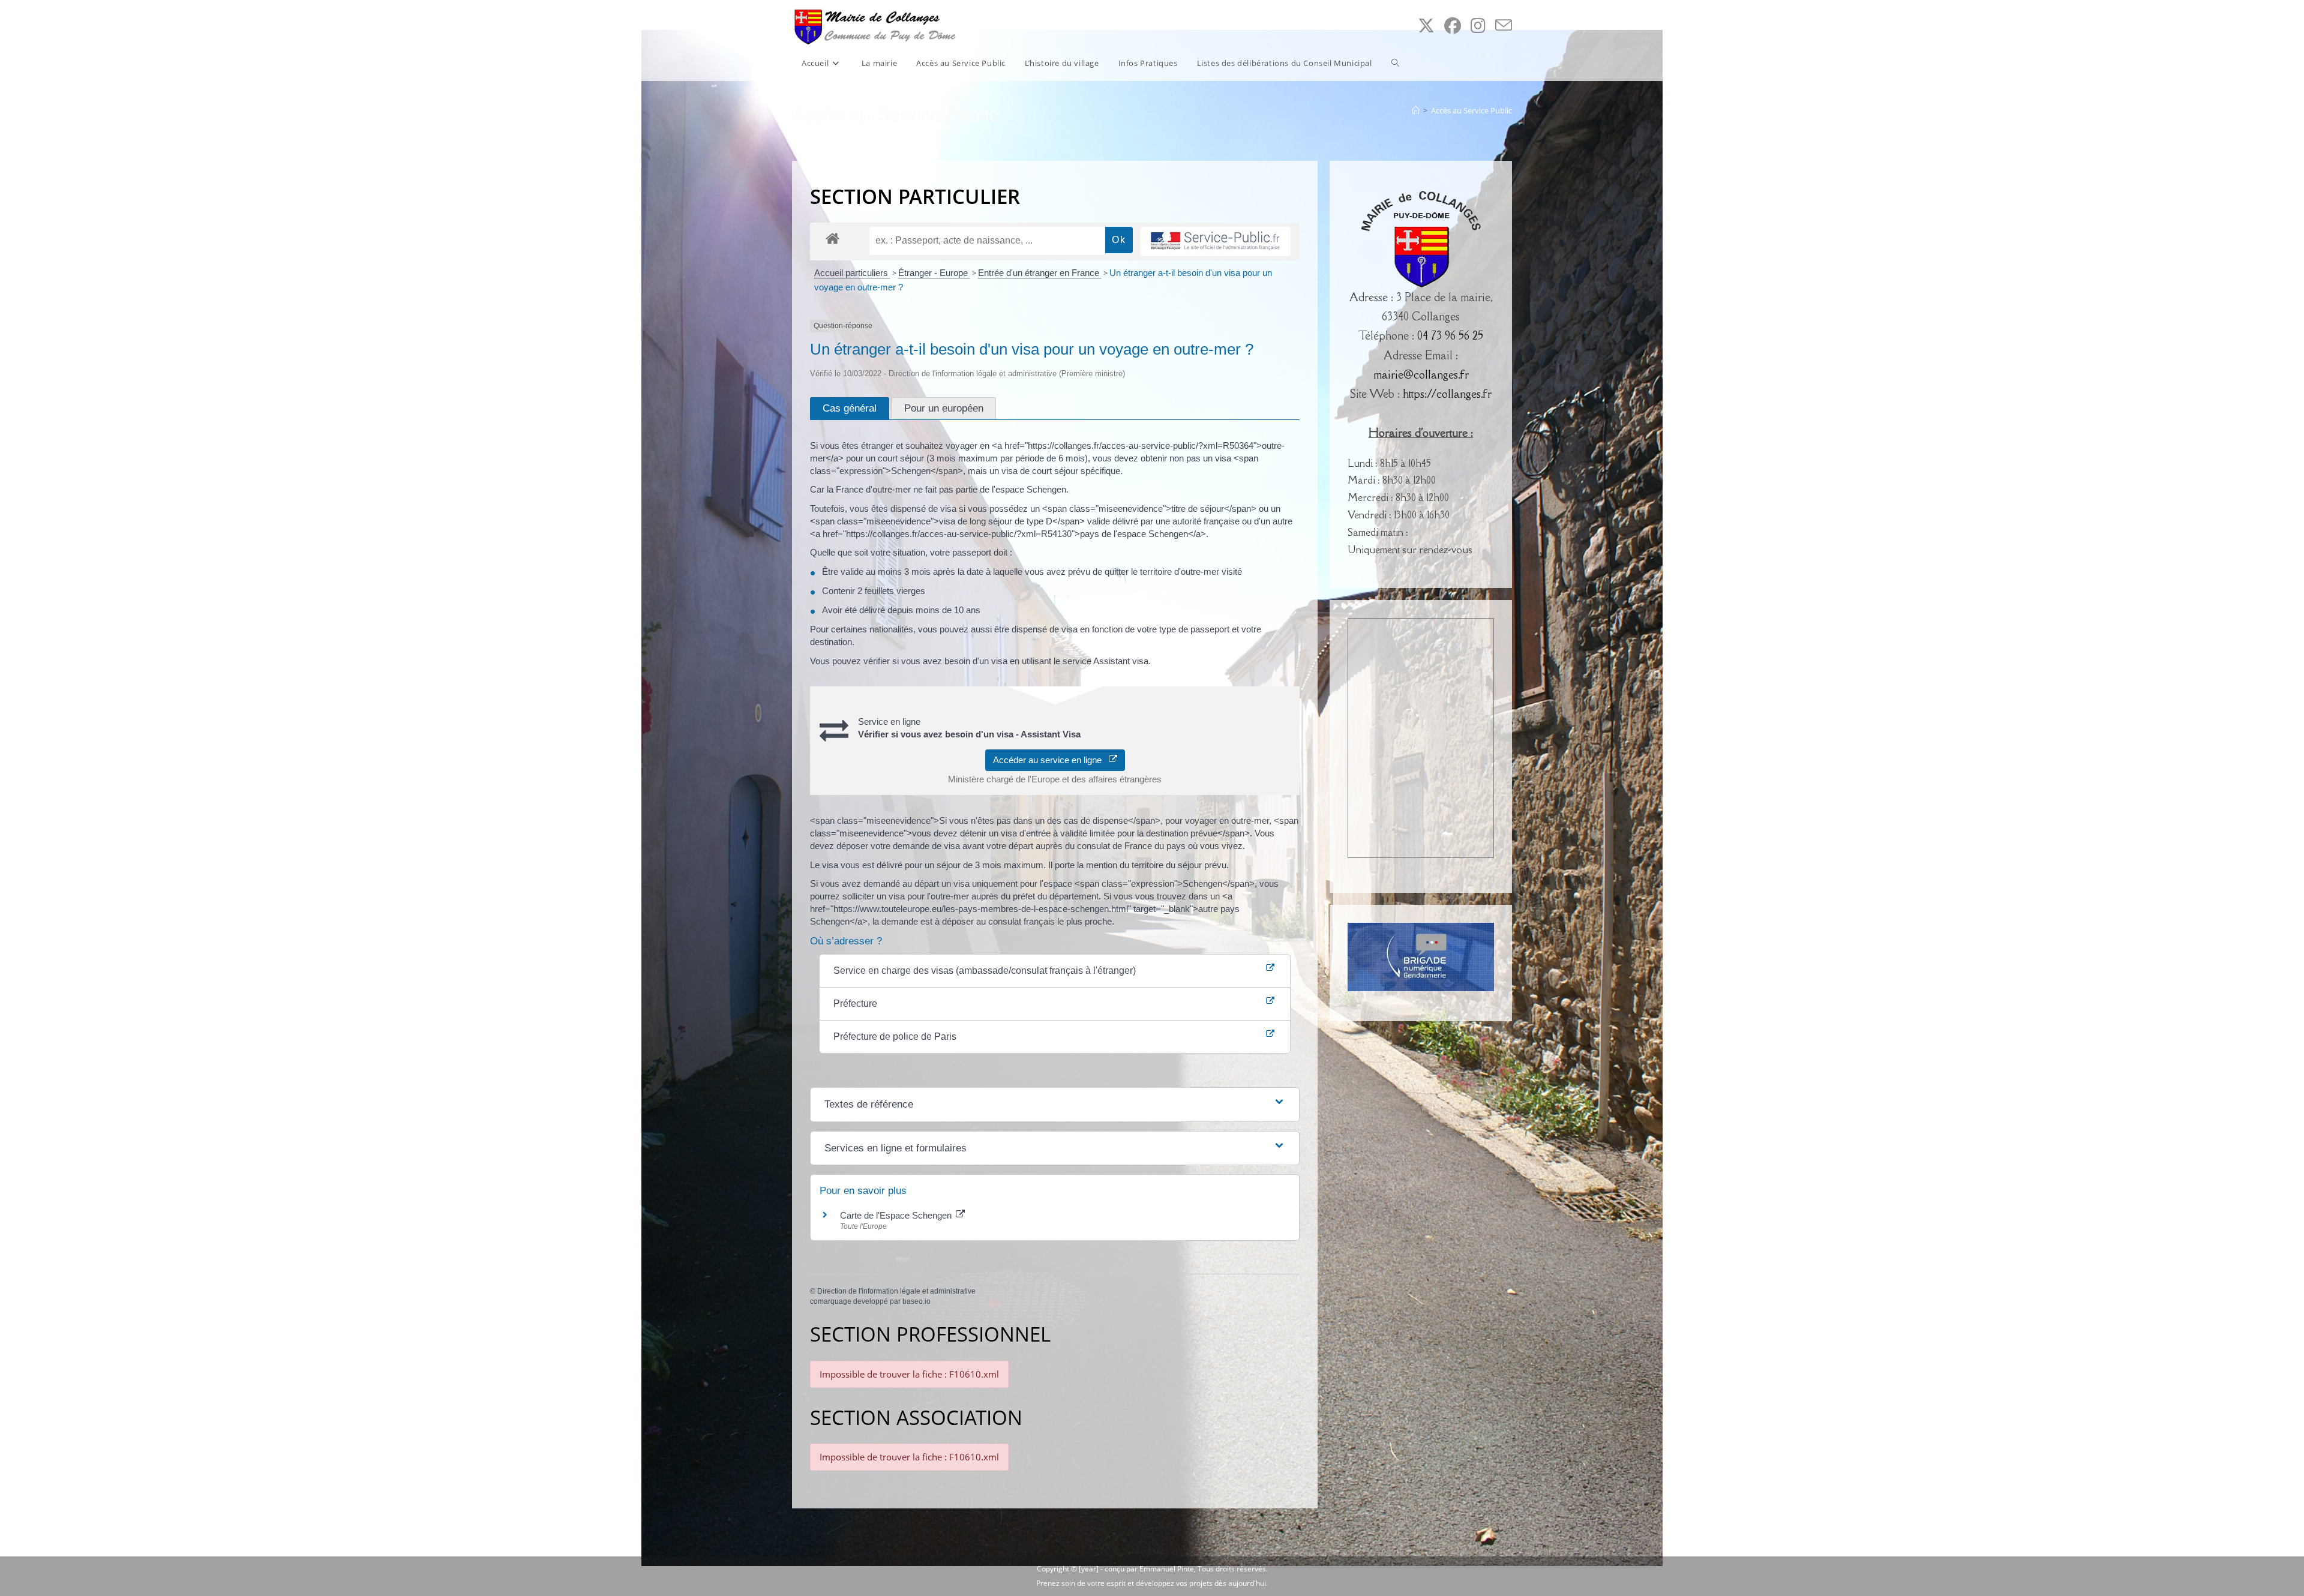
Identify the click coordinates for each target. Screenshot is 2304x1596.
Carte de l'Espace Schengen (897, 1215)
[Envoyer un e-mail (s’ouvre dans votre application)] (1504, 25)
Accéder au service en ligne (1051, 760)
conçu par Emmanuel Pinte (1149, 1569)
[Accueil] (1416, 110)
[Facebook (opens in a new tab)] (1453, 25)
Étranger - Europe (934, 273)
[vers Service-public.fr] (1216, 241)
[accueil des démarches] (832, 238)
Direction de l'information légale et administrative (896, 1291)
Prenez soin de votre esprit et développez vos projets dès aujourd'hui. (1152, 1583)
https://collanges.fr (1447, 394)
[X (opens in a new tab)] (1426, 25)
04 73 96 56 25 (1450, 335)
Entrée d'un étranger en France (1040, 273)
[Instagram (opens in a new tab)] (1478, 25)
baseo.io (916, 1301)
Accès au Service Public (1471, 110)
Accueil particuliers (852, 273)
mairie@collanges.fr (1421, 374)
